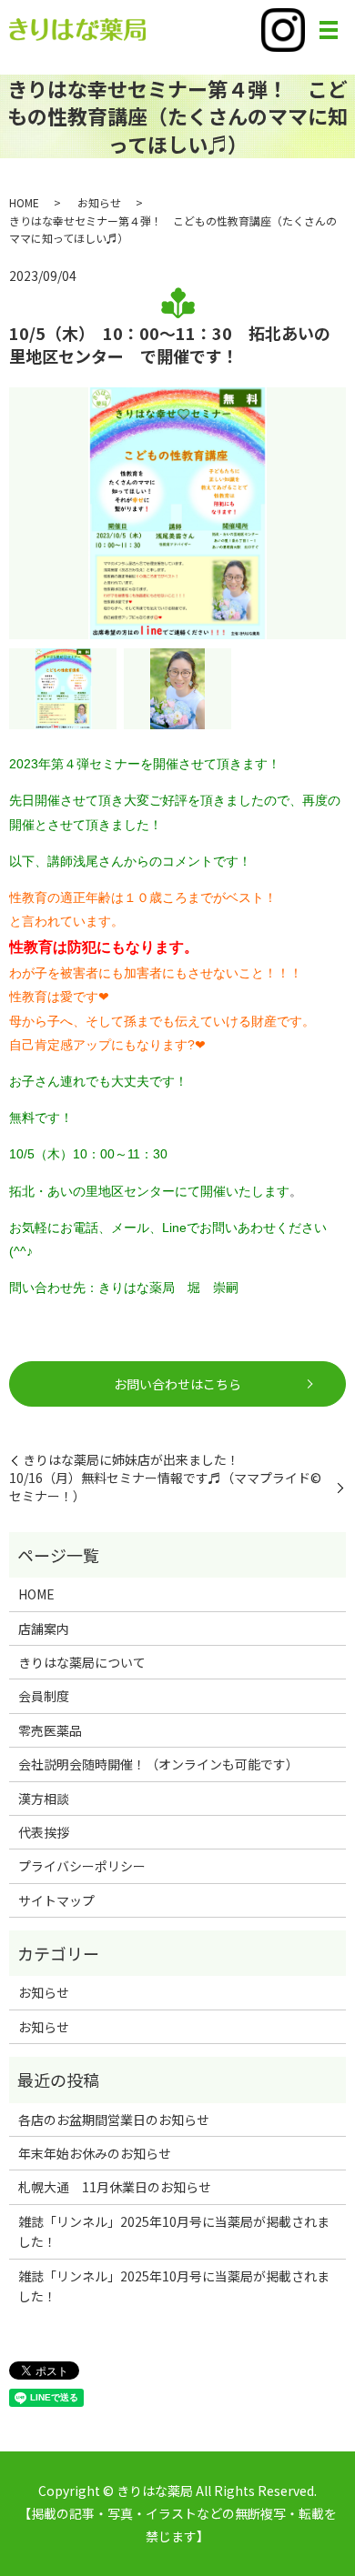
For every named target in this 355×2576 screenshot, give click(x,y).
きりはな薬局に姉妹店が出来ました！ (131, 1460)
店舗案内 (44, 1629)
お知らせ (99, 202)
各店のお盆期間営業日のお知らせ (114, 2120)
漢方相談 (44, 1799)
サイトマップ (56, 1900)
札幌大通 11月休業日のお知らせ (115, 2187)
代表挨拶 (44, 1832)
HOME (24, 202)
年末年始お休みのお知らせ (95, 2153)
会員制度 (44, 1696)
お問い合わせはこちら (177, 1384)
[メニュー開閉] (329, 30)
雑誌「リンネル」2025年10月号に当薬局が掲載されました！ (174, 2231)
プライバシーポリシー (82, 1866)
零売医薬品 (50, 1730)
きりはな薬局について (82, 1662)
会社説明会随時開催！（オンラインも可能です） (158, 1764)
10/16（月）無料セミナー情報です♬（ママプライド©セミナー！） (165, 1487)
